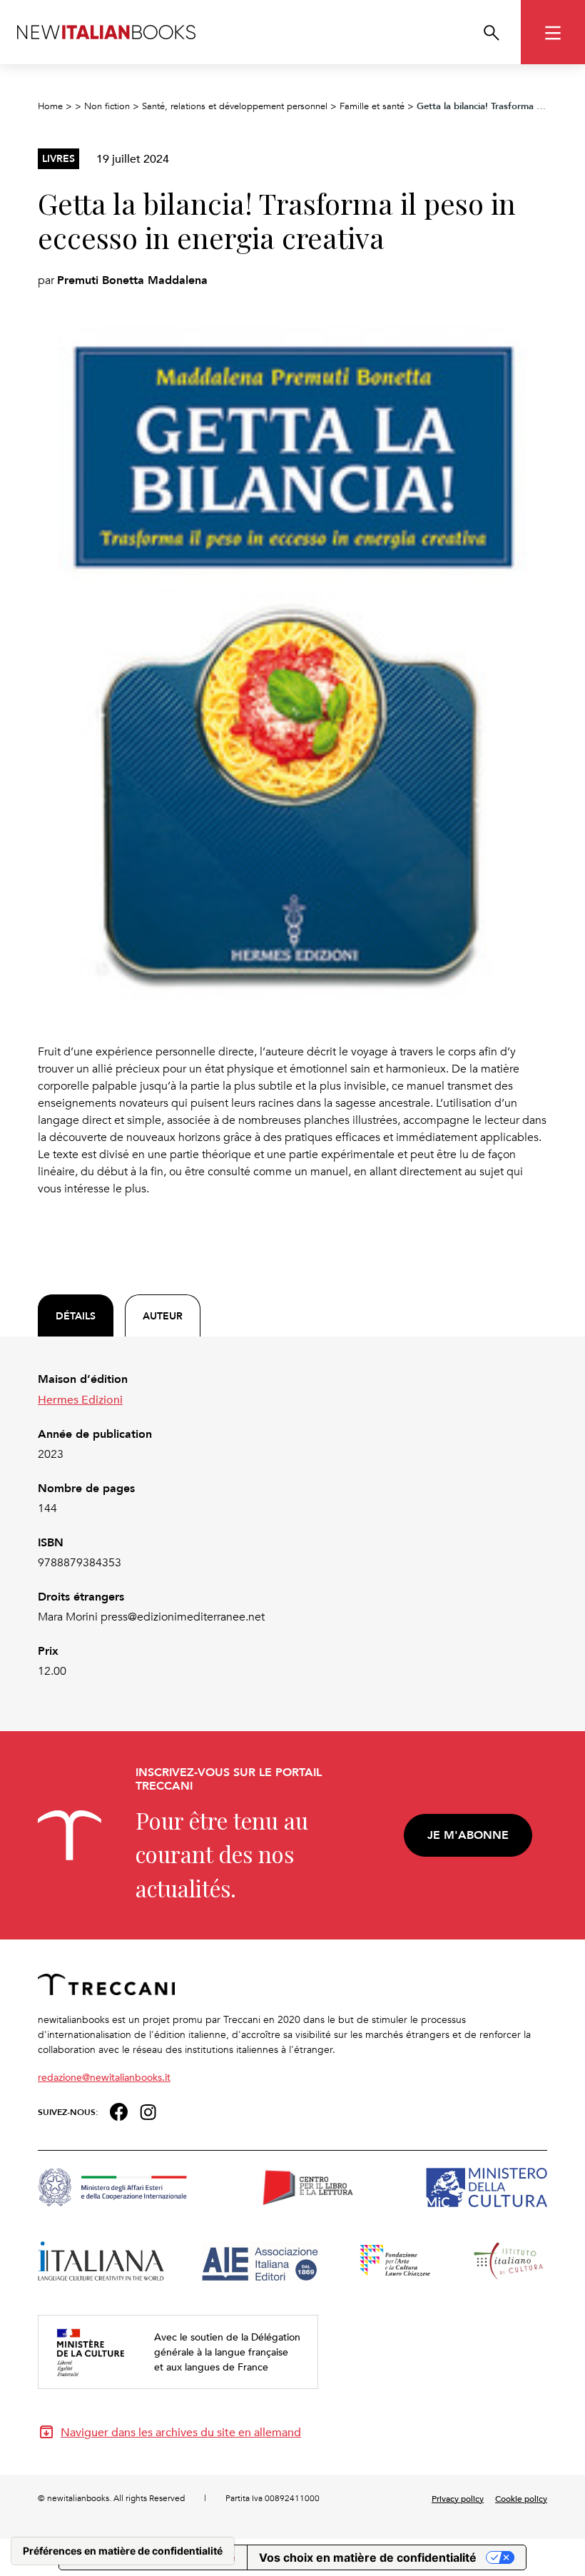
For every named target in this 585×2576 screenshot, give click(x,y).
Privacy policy (458, 2498)
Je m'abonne (468, 1835)
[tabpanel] (292, 1525)
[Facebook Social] (119, 2110)
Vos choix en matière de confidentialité (368, 2557)
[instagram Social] (148, 2110)
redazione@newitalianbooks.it (104, 2077)
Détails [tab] (76, 1316)
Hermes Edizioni (80, 1399)
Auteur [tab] (163, 1316)
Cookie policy (521, 2498)
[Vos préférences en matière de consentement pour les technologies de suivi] (123, 2551)
